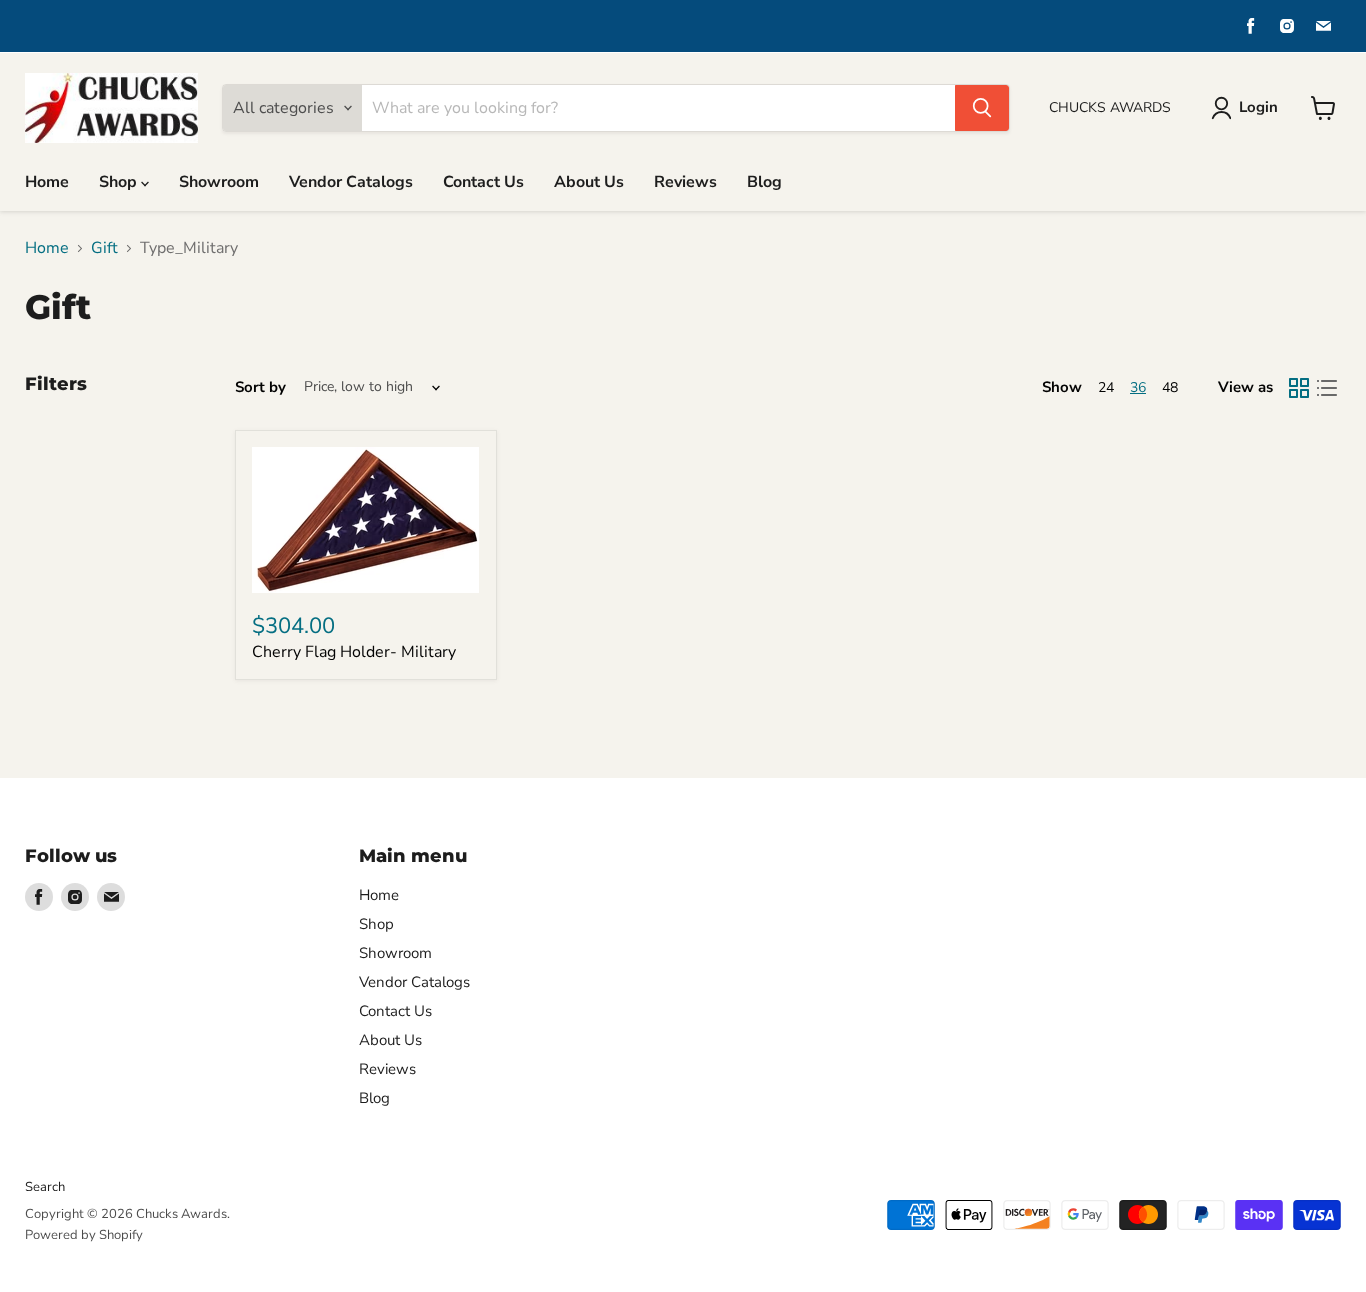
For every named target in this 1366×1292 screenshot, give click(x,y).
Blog (764, 182)
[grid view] (1299, 388)
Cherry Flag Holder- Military (354, 652)
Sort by (260, 387)
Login (1258, 107)
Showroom (219, 182)
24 (1106, 387)
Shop (120, 182)
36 (1138, 387)
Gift (104, 248)
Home (47, 182)
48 (1170, 387)
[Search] (982, 108)
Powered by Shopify (84, 1235)
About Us (589, 182)
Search (45, 1187)
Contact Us (483, 182)
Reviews (685, 182)
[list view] (1327, 388)
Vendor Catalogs (351, 182)
